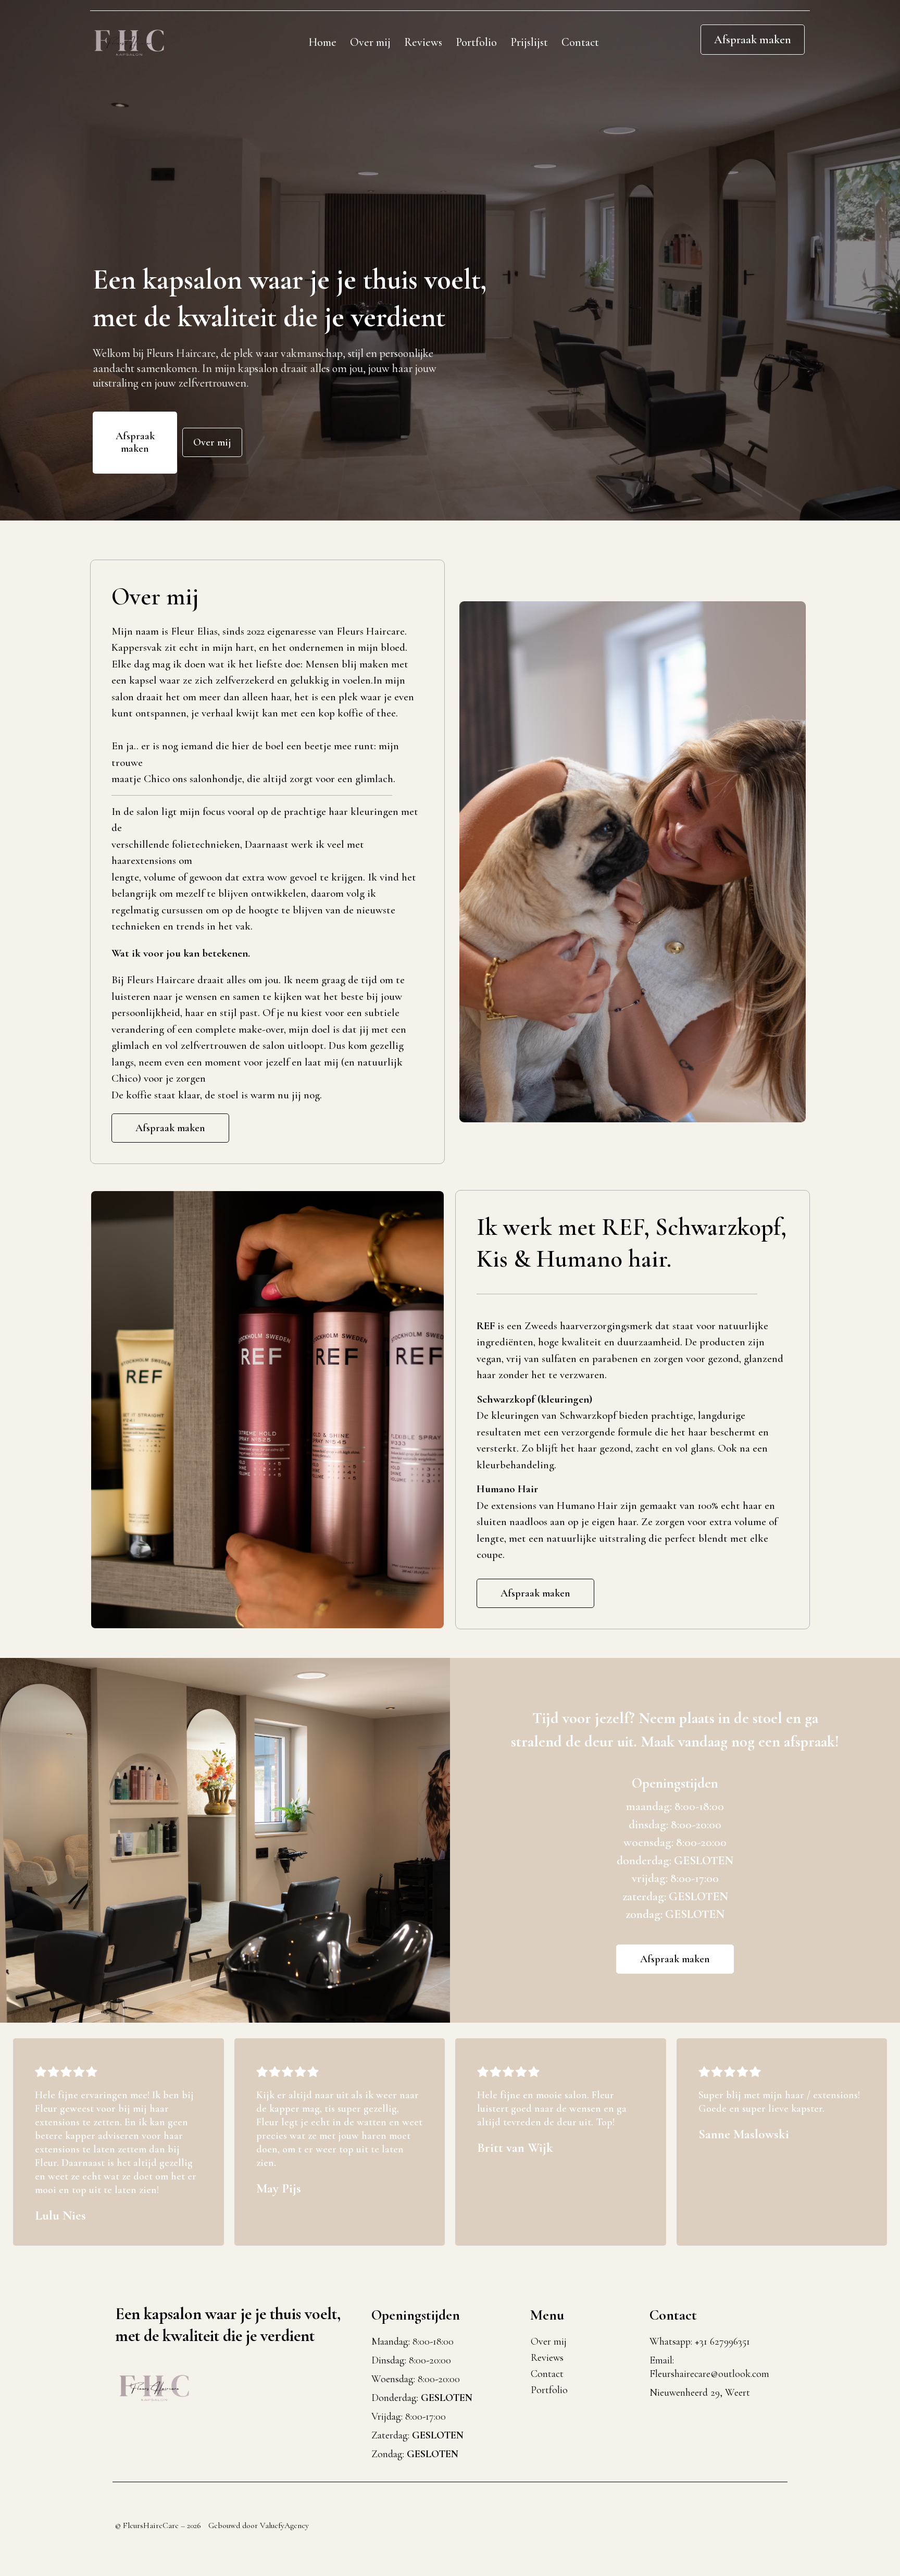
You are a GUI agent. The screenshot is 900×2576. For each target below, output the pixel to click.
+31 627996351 (722, 2342)
